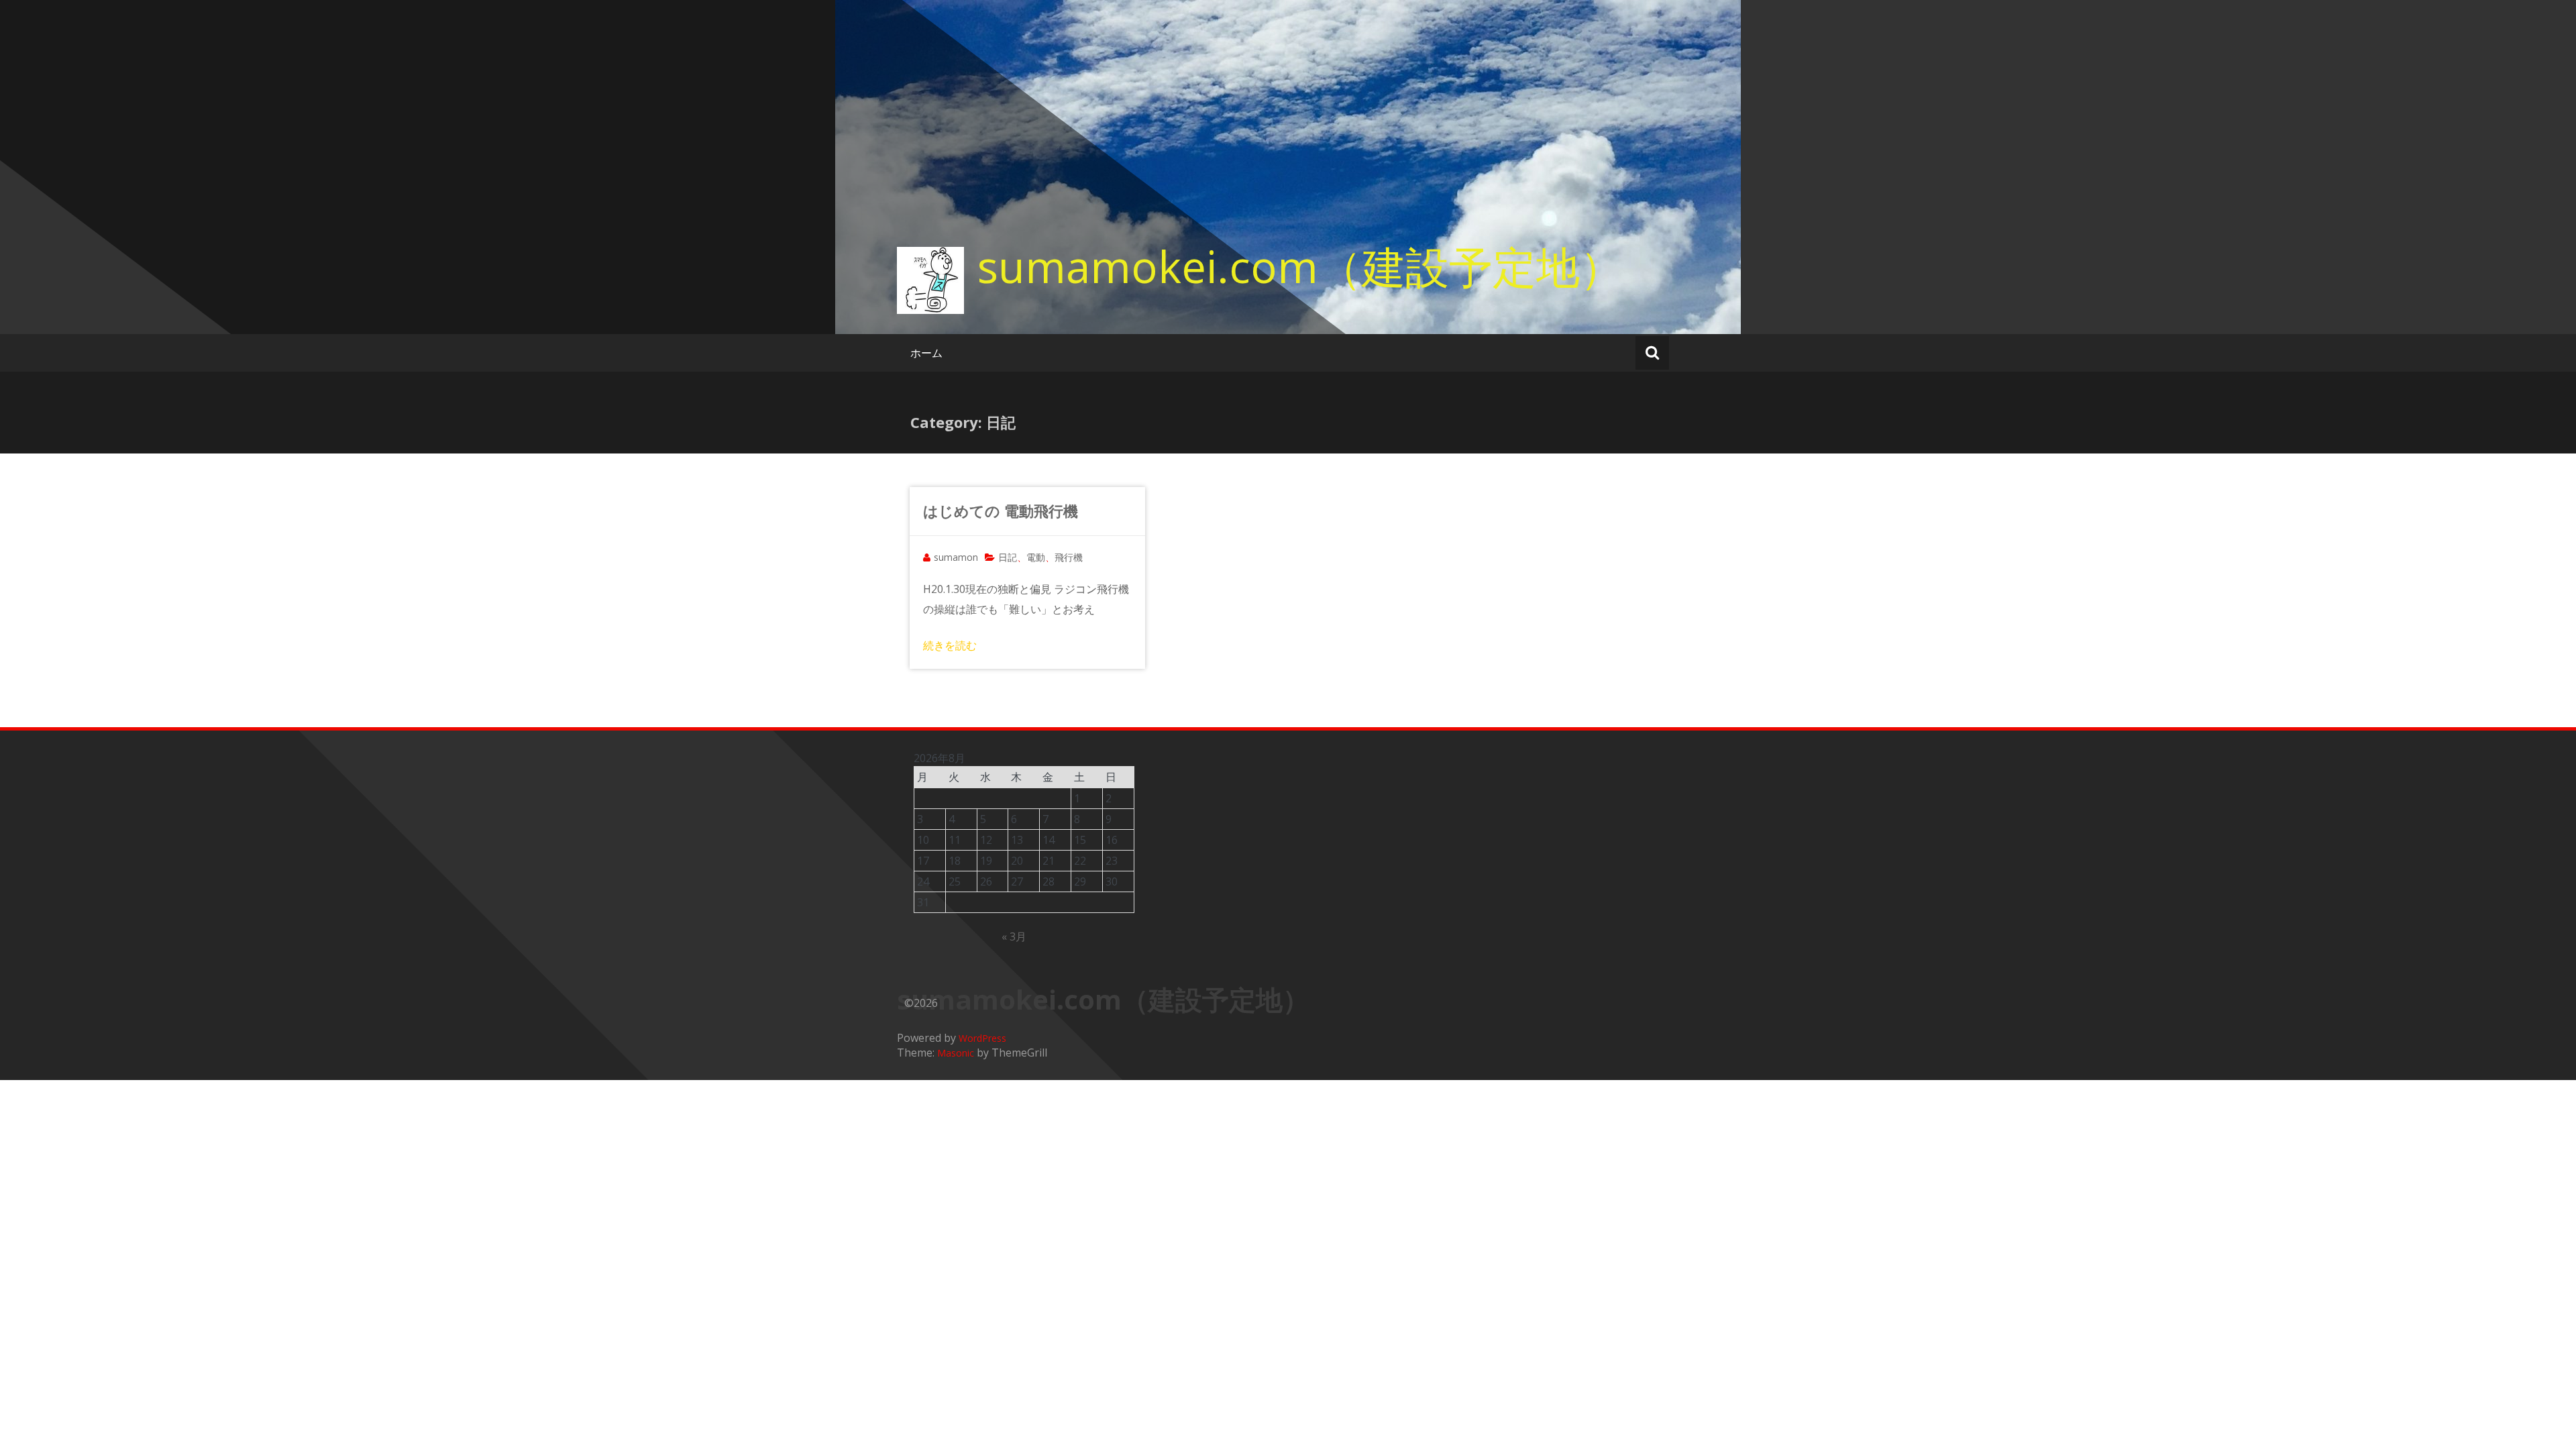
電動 (1036, 557)
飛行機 (1069, 557)
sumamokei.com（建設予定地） (1300, 266)
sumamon (956, 557)
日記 (1008, 557)
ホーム (926, 353)
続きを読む (950, 645)
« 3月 (1014, 936)
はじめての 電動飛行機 (1001, 511)
